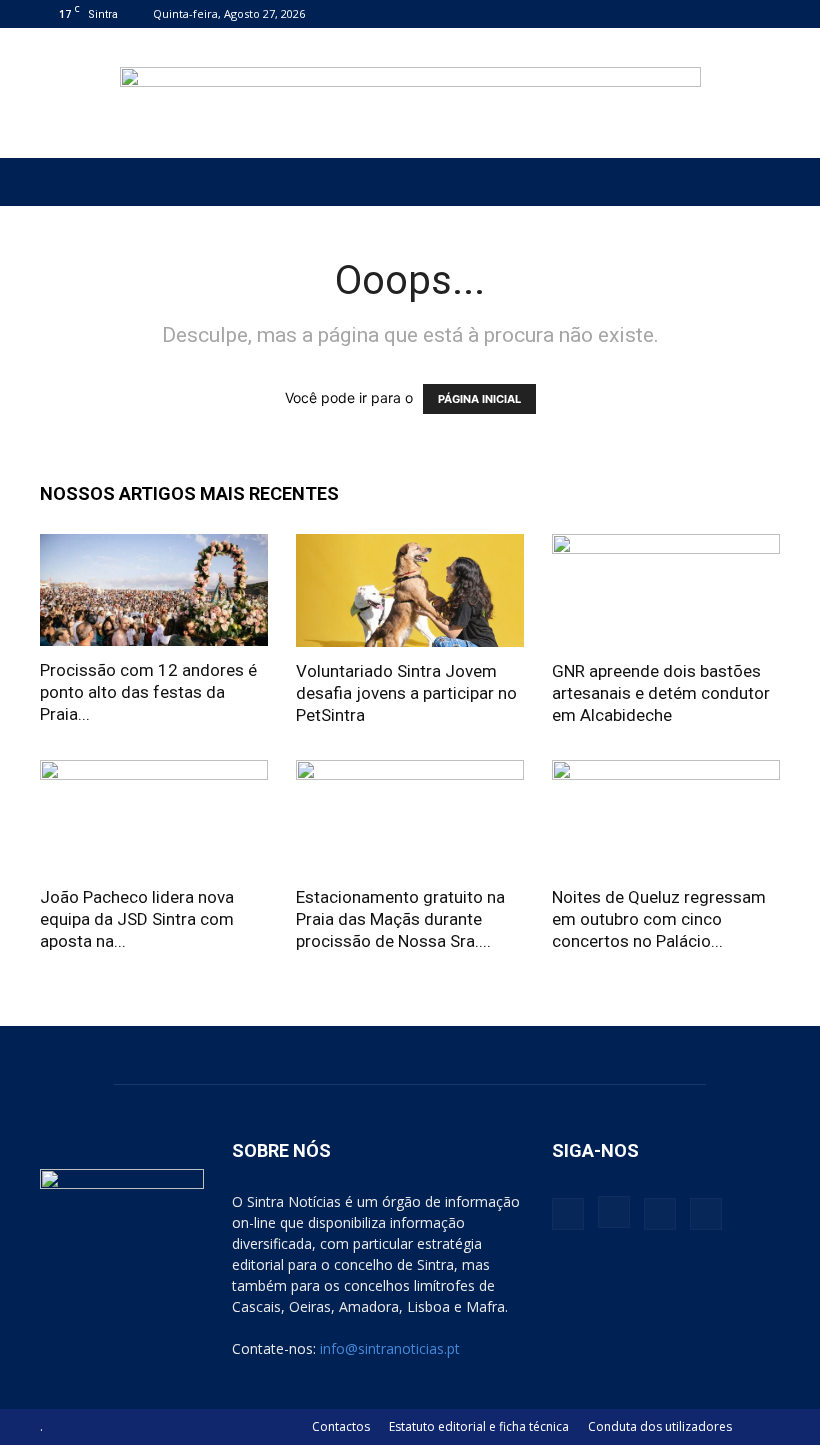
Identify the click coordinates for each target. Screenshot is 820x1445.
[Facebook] (666, 13)
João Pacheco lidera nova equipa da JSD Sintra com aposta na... (137, 919)
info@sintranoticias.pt (390, 1348)
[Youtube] (765, 13)
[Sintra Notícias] (410, 94)
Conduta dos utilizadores (660, 1426)
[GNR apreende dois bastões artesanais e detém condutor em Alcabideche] (666, 590)
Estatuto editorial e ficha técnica (479, 1426)
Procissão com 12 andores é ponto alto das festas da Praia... (148, 692)
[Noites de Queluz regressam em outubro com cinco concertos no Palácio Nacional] (666, 816)
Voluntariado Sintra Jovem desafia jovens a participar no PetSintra (406, 693)
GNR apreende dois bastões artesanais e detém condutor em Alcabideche (661, 693)
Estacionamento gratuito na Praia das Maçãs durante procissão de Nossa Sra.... (400, 919)
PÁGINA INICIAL (479, 399)
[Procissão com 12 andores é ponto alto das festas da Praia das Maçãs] (154, 590)
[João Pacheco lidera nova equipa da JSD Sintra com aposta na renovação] (154, 816)
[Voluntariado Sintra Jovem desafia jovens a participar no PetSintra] (410, 590)
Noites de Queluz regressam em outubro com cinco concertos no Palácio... (659, 919)
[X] (732, 13)
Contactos (341, 1426)
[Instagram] (699, 13)
